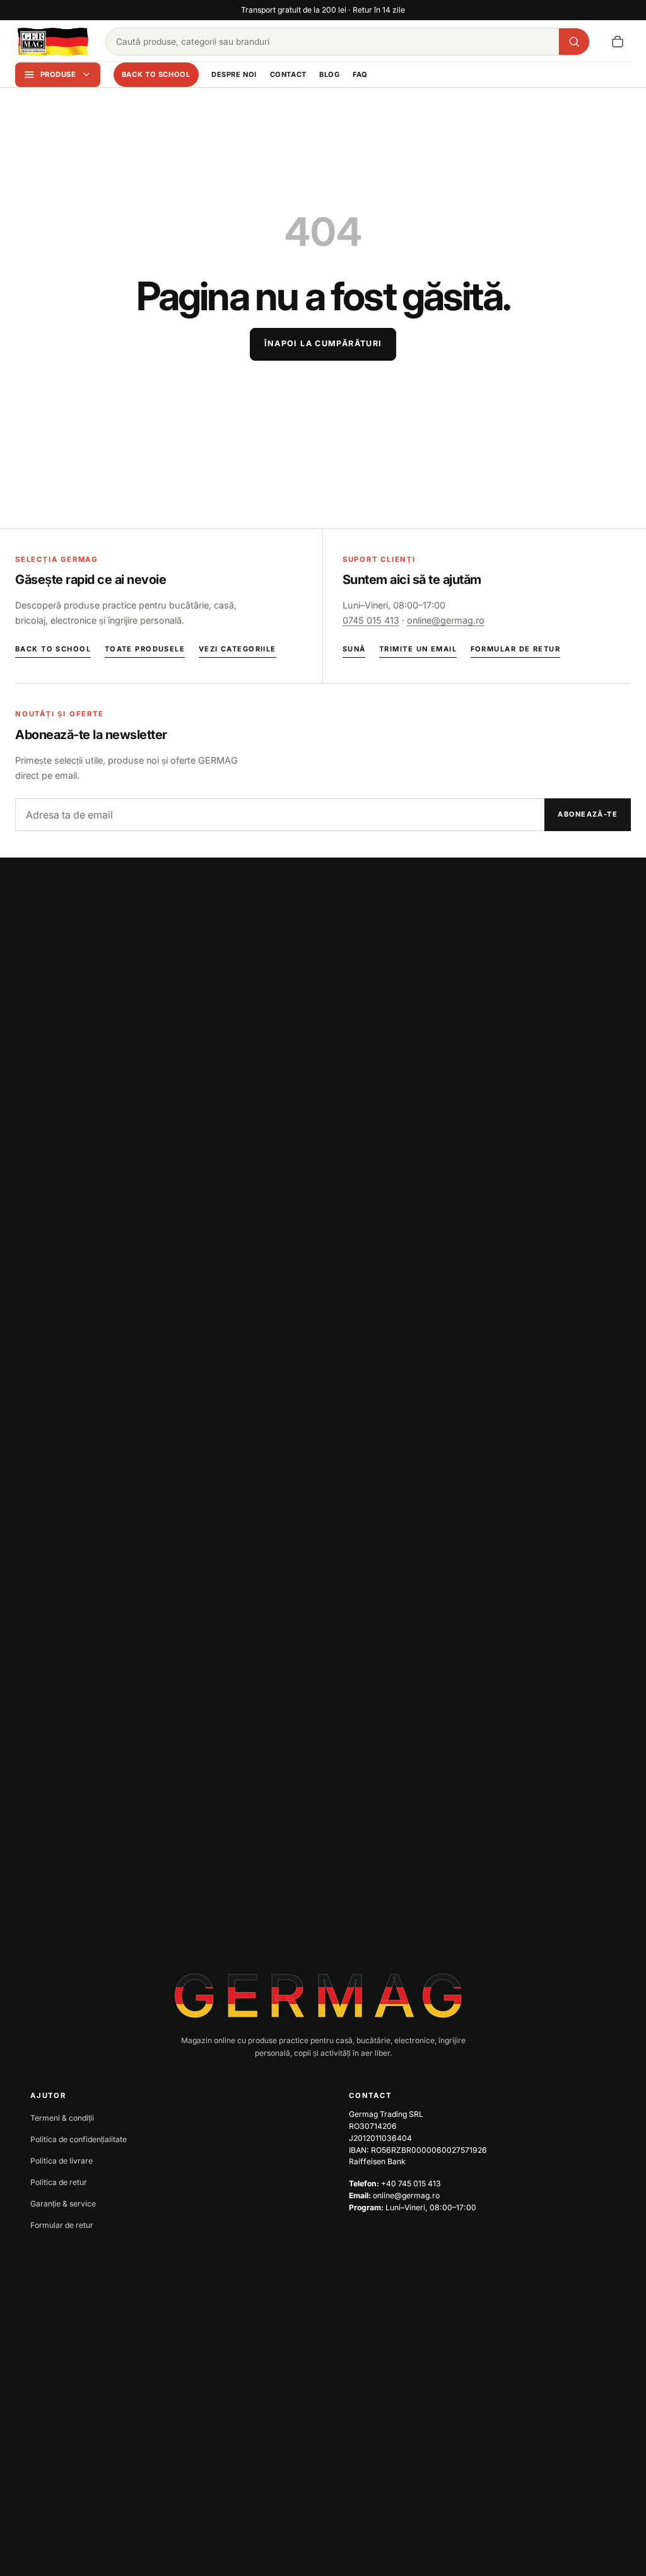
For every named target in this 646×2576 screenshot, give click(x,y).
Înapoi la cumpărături (323, 343)
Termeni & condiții (62, 2118)
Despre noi (234, 74)
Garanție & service (63, 2204)
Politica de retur (59, 2182)
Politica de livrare (62, 2161)
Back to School (156, 74)
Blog (329, 74)
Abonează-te (588, 814)
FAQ (360, 74)
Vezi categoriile (238, 649)
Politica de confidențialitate (79, 2139)
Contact (288, 74)
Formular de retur (515, 649)
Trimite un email (418, 649)
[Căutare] (574, 42)
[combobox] (333, 42)
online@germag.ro (446, 620)
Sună (354, 649)
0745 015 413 (371, 620)
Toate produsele (145, 649)
